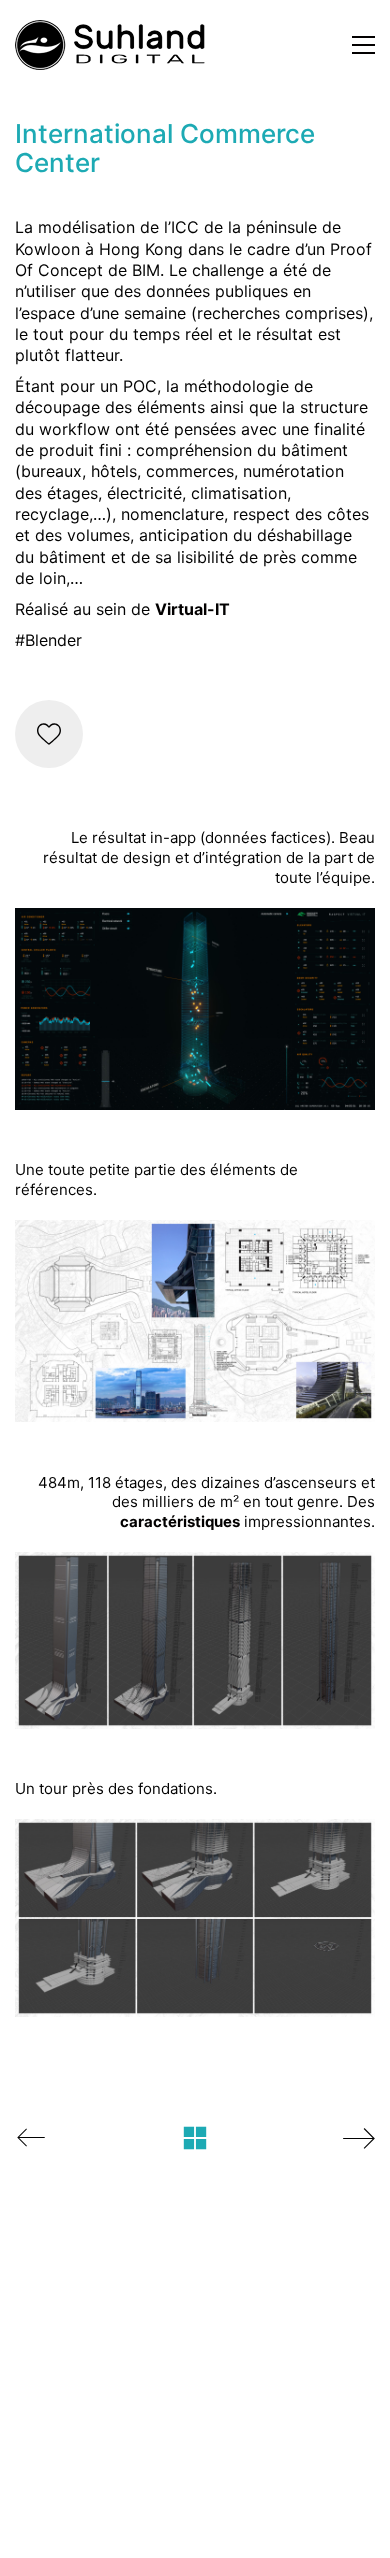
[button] (363, 45)
